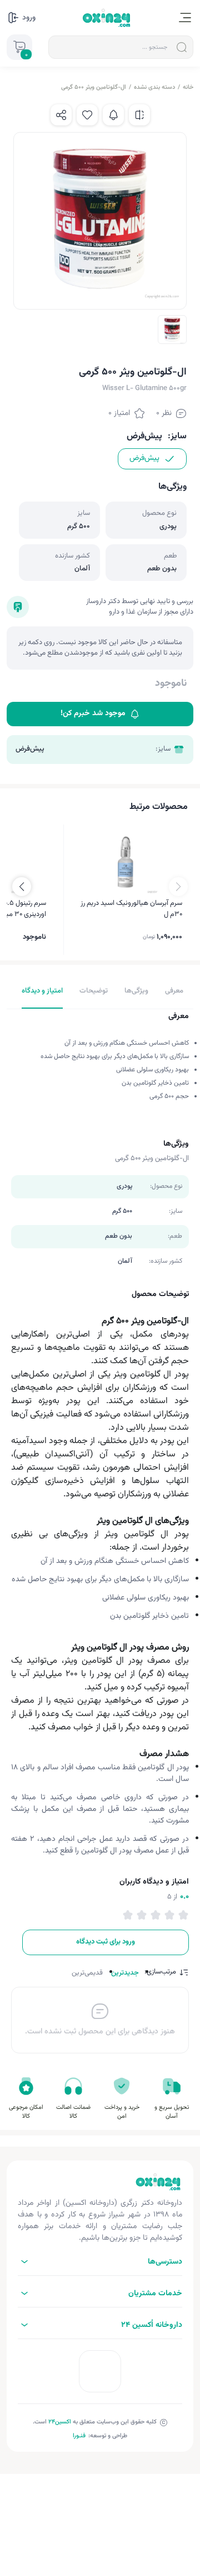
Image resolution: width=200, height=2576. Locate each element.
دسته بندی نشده (154, 87)
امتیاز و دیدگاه (42, 991)
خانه (188, 87)
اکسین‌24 (60, 2422)
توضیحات (94, 991)
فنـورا (79, 2436)
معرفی (174, 991)
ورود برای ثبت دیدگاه (106, 1942)
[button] (22, 887)
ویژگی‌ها (136, 991)
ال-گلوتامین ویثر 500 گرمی (94, 87)
